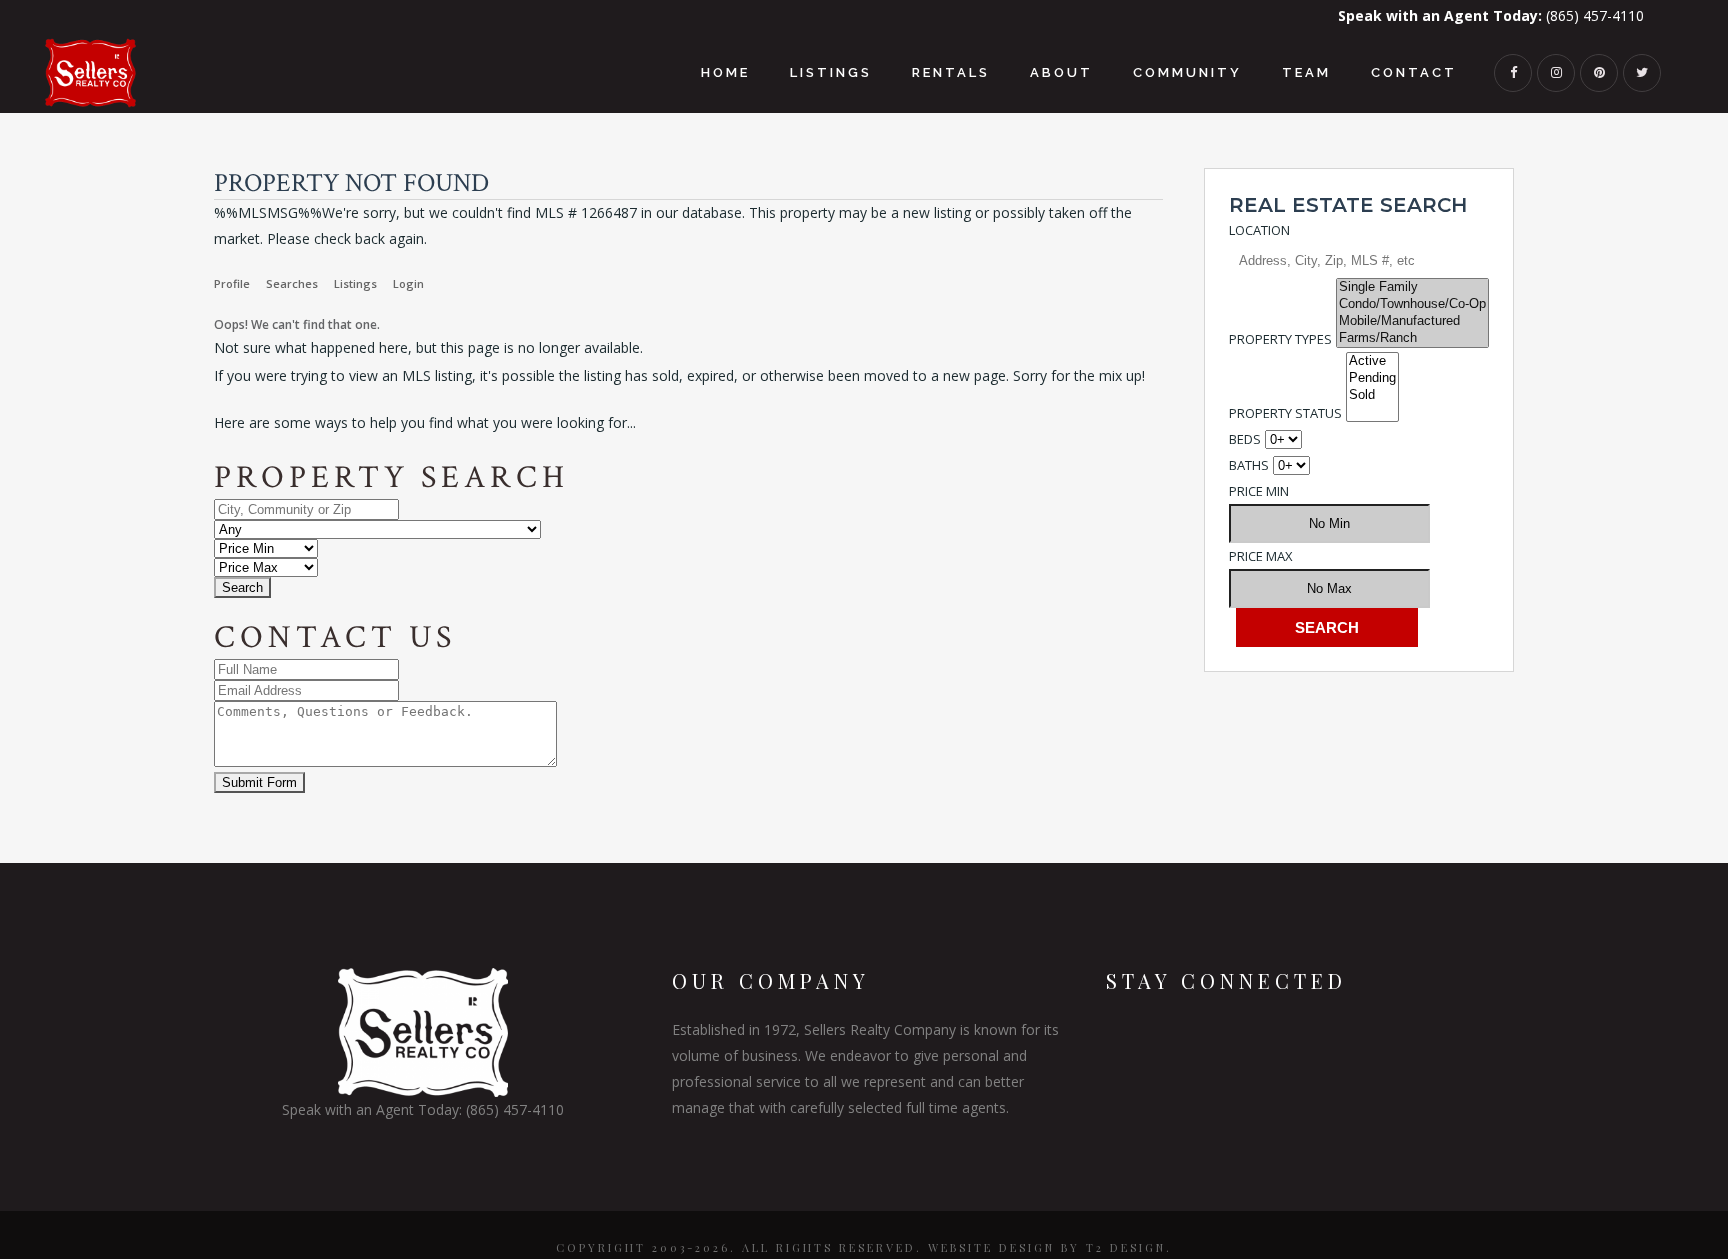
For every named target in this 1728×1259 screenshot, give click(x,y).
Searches (292, 283)
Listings (355, 283)
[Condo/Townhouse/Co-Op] (1412, 304)
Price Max (1261, 556)
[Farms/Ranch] (1412, 338)
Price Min (1259, 491)
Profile (232, 283)
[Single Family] (1412, 287)
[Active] (1372, 361)
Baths (1249, 465)
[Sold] (1372, 395)
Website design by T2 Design (1047, 1247)
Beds (1245, 439)
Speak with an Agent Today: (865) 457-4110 (423, 1109)
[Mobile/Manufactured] (1412, 321)
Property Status (1285, 413)
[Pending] (1372, 378)
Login (408, 283)
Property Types (1280, 339)
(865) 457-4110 (1491, 15)
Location (1259, 230)
